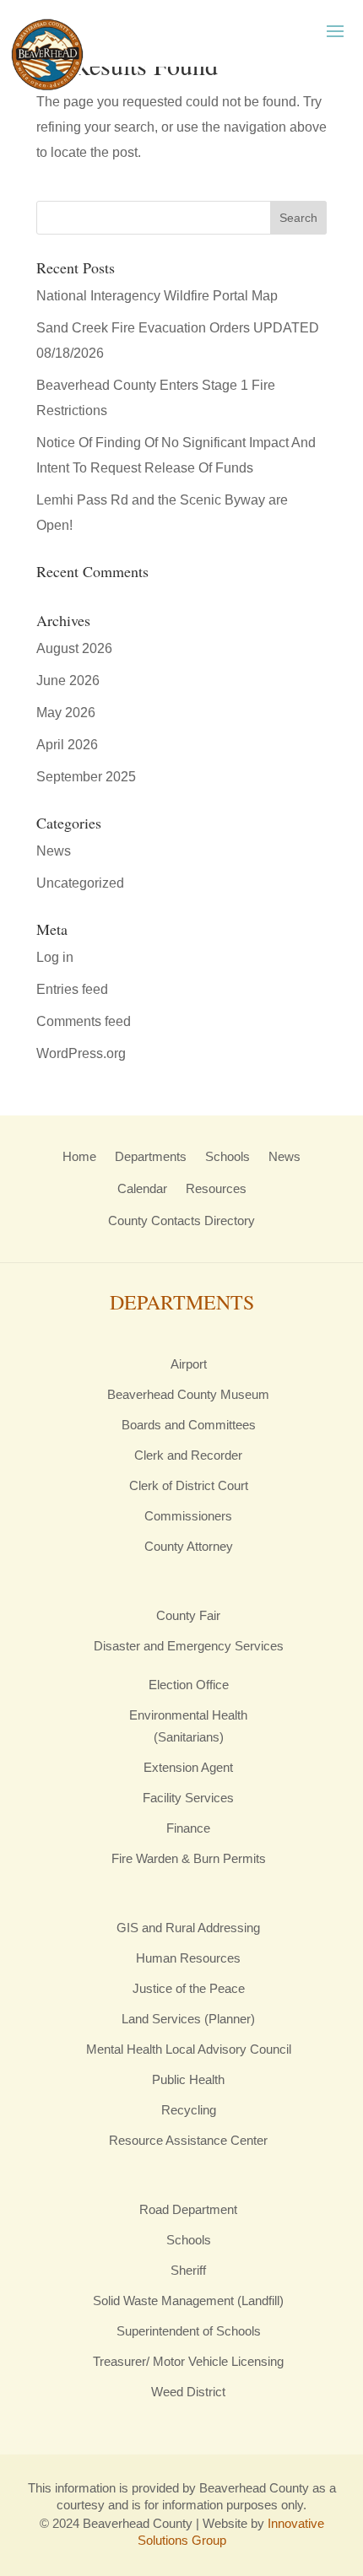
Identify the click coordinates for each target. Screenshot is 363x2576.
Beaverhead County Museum (188, 1394)
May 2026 (66, 713)
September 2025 (86, 777)
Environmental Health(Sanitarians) (188, 1726)
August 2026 (74, 648)
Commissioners (188, 1516)
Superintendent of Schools (189, 2331)
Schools (228, 1156)
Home (79, 1156)
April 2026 (67, 745)
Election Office (189, 1685)
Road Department (188, 2209)
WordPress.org (81, 1053)
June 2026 (68, 680)
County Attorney (189, 1546)
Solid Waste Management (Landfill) (188, 2301)
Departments (151, 1156)
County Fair (188, 1615)
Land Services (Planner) (188, 2019)
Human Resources (188, 1958)
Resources (216, 1188)
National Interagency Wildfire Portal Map (157, 296)
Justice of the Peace (189, 1988)
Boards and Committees (189, 1425)
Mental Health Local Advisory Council (189, 2049)
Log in (55, 957)
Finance (188, 1828)
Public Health (188, 2079)
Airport (189, 1364)
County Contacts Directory (181, 1220)
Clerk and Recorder (188, 1455)
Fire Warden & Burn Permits (189, 1858)
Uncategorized (80, 883)
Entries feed (72, 989)
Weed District (188, 2392)
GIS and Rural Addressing (188, 1928)
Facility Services (188, 1798)
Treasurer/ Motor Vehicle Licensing (188, 2361)
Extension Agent (188, 1767)
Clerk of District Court (189, 1485)
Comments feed (84, 1021)
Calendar (142, 1188)
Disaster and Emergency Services (189, 1646)
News (54, 851)
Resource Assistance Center (188, 2140)
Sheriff (188, 2270)
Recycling (189, 2110)
